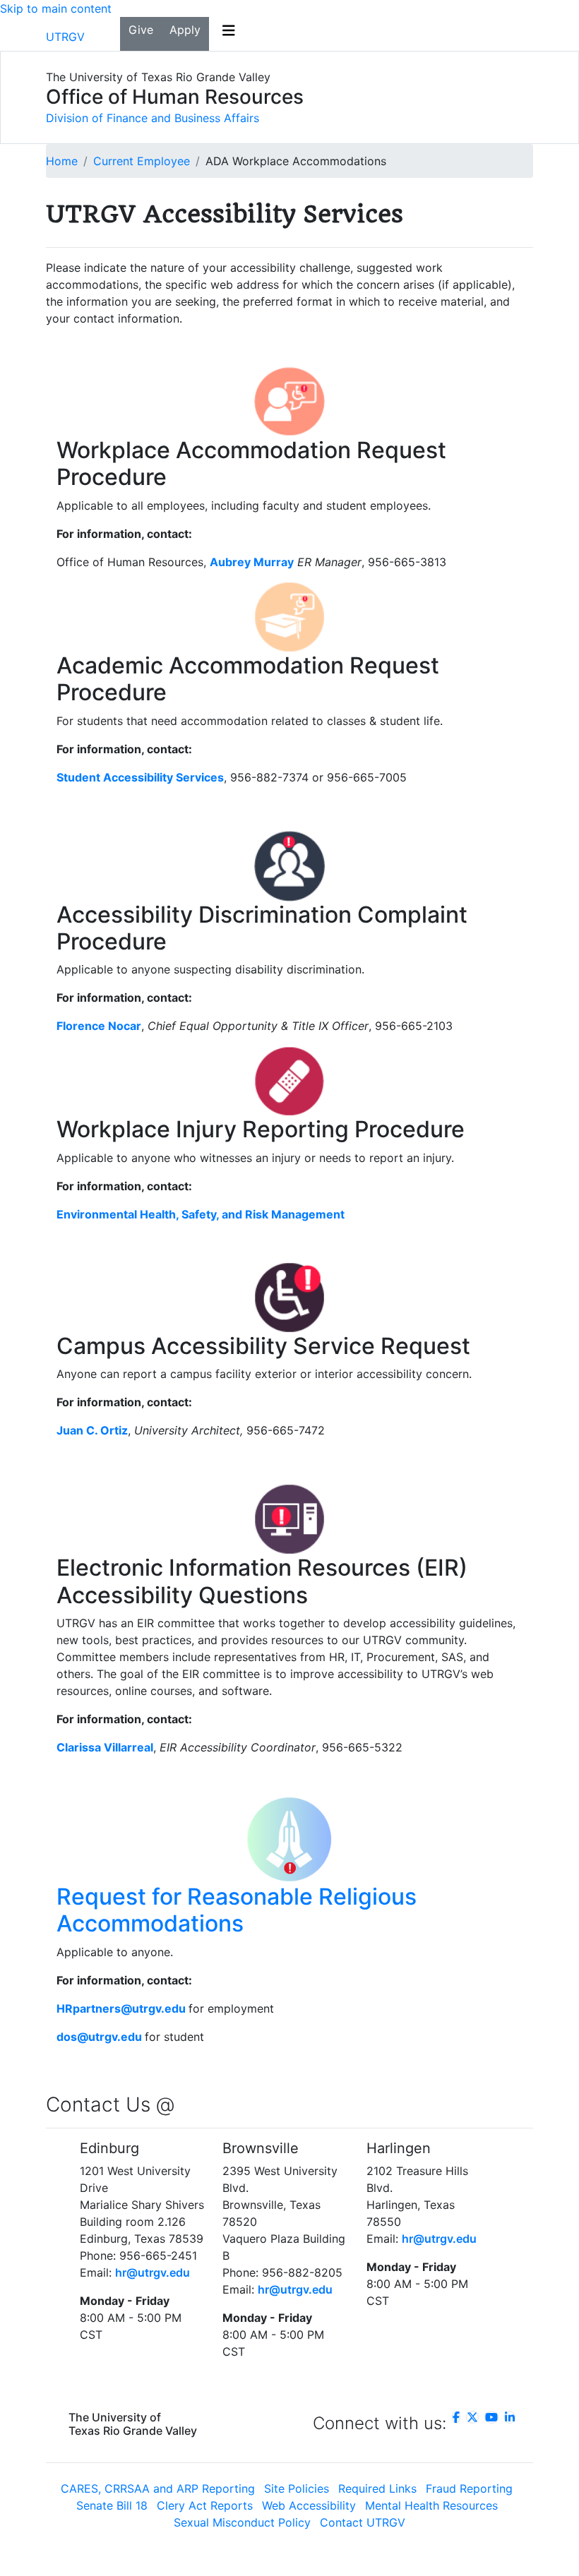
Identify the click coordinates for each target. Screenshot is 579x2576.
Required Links (377, 2488)
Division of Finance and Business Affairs (153, 118)
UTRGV (65, 37)
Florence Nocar (99, 1026)
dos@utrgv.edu (99, 2037)
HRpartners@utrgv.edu (121, 2008)
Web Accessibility (309, 2505)
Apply (185, 30)
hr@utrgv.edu (153, 2272)
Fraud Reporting (469, 2488)
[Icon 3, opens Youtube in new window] (491, 2417)
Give (141, 30)
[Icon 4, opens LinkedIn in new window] (510, 2417)
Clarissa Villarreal (105, 1747)
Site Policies (297, 2488)
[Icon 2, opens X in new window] (472, 2417)
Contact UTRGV (363, 2522)
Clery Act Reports (205, 2505)
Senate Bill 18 (112, 2505)
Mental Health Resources (431, 2505)
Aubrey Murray (252, 562)
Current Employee (142, 161)
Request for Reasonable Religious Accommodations (237, 1910)
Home (62, 161)
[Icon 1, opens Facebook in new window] (456, 2417)
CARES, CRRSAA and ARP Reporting (158, 2488)
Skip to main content (56, 8)
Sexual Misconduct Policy (242, 2522)
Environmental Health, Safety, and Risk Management (201, 1214)
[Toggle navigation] (229, 34)
